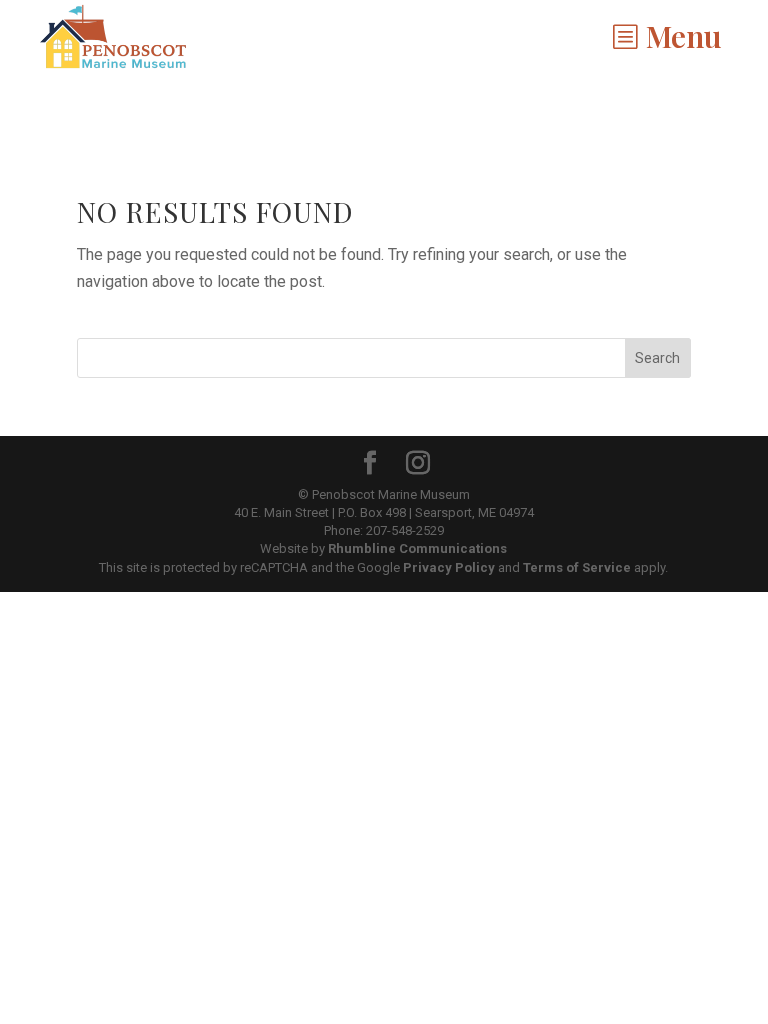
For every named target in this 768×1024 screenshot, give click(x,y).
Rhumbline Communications (417, 548)
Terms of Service (577, 567)
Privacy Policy (449, 567)
